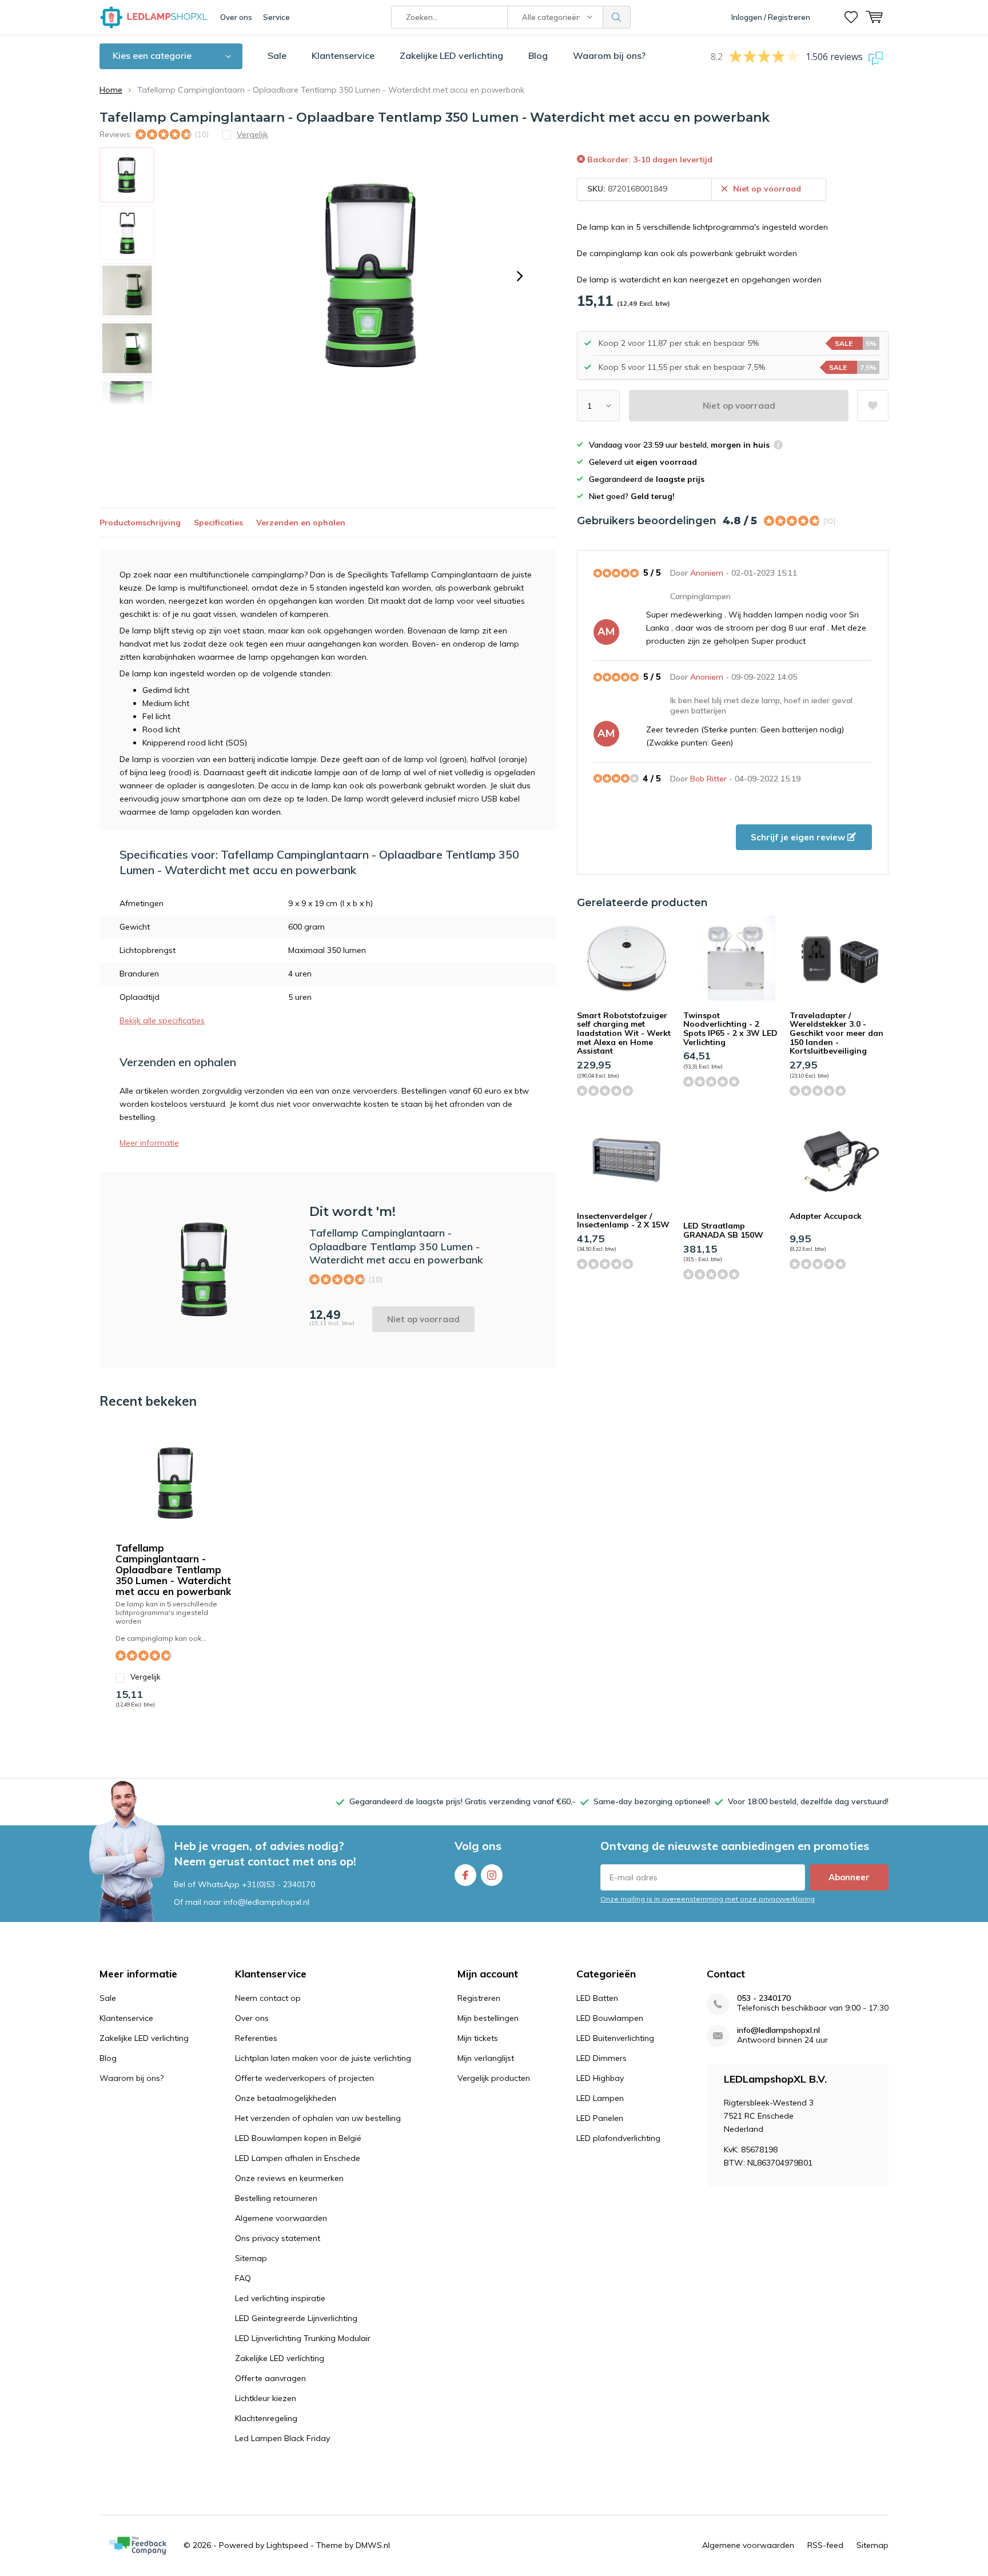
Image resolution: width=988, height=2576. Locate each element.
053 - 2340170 (764, 1998)
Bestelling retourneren (276, 2198)
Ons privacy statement (278, 2238)
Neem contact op (268, 1998)
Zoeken (617, 17)
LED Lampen (600, 2098)
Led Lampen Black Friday (282, 2438)
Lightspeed (287, 2545)
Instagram (492, 1875)
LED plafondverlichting (618, 2138)
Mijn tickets (478, 2038)
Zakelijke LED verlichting (451, 55)
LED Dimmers (601, 2058)
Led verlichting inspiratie (280, 2298)
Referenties (256, 2038)
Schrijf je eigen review (799, 837)
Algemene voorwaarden (281, 2218)
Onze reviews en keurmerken (289, 2178)
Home (111, 90)
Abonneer (849, 1877)
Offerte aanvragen (270, 2378)
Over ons (236, 17)
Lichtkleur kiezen (266, 2398)
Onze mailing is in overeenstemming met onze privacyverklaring (708, 1899)
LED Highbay (600, 2078)
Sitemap (251, 2258)
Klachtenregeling (266, 2418)
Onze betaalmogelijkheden (286, 2098)
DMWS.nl (373, 2545)
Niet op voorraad (739, 406)
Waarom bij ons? (609, 55)
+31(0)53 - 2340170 (278, 1884)
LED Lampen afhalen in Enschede (298, 2158)
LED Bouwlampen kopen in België (298, 2138)
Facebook (465, 1875)
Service (276, 17)
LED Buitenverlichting (615, 2038)
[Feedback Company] (138, 2546)
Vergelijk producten (494, 2078)
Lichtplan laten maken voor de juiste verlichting (323, 2058)
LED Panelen (600, 2118)
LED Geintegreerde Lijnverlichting (296, 2318)
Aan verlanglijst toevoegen (873, 406)
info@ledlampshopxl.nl (778, 2030)
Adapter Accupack (826, 1216)
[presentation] (520, 276)
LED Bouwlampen (610, 2018)
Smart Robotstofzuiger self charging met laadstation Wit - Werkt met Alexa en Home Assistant (624, 1033)
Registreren (479, 1998)
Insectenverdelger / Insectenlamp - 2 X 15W (623, 1221)
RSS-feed (825, 2545)
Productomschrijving (140, 523)
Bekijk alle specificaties (162, 1020)
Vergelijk (146, 1677)
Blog (538, 55)
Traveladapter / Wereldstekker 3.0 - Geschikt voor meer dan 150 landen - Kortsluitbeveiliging (836, 1033)
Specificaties (218, 523)
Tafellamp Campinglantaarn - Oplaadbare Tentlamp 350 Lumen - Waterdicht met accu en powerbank (173, 1570)
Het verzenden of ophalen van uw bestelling (318, 2118)
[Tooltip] (778, 446)
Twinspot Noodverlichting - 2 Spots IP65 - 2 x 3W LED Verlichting (730, 1029)
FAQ (243, 2278)
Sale (277, 55)
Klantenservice (343, 55)
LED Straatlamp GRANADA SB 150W (723, 1230)
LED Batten (597, 1998)
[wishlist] (851, 17)
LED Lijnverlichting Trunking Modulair (303, 2338)
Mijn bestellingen (488, 2018)
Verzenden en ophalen (301, 523)
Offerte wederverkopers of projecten (304, 2078)
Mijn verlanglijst (486, 2058)
